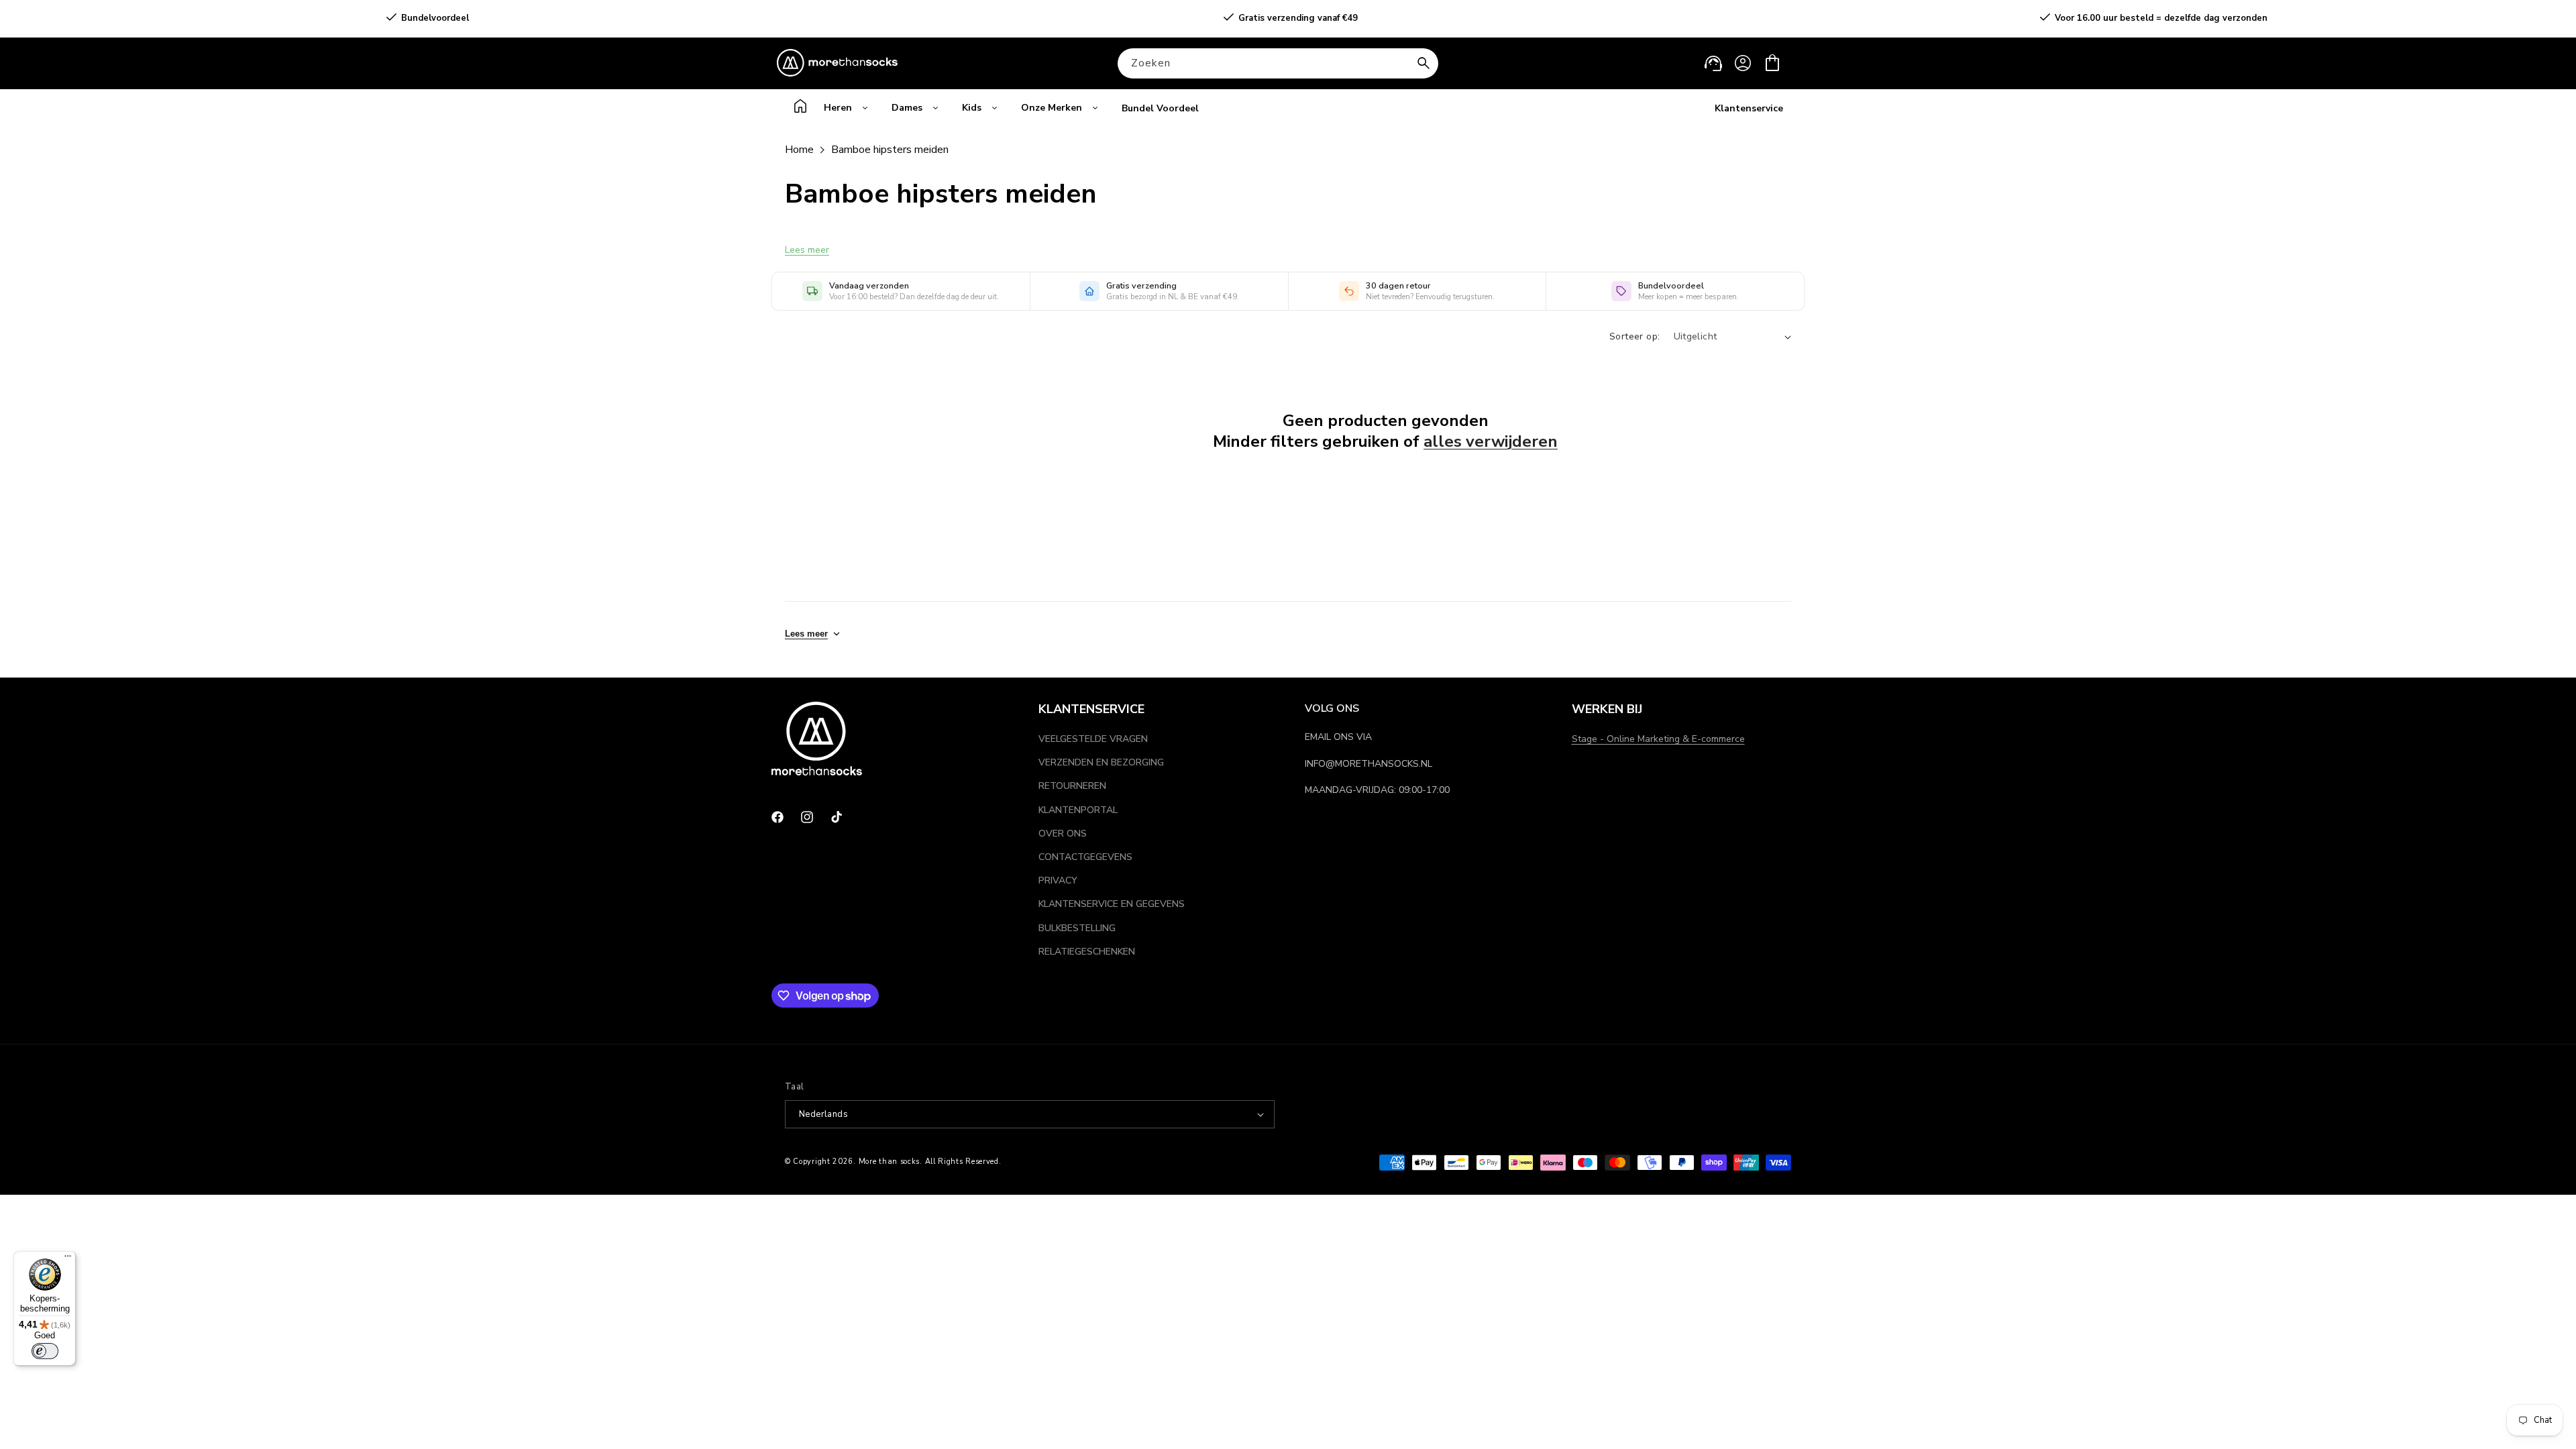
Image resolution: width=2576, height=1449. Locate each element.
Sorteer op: (1634, 336)
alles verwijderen (1491, 442)
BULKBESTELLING (1077, 928)
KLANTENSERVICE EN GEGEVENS (1112, 904)
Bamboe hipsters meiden (890, 150)
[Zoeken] (1424, 63)
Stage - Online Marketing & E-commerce (1658, 739)
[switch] (45, 1351)
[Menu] (68, 1259)
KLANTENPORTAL (1078, 810)
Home (799, 150)
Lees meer (807, 250)
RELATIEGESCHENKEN (1087, 952)
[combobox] (1278, 63)
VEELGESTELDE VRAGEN (1093, 739)
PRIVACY (1058, 880)
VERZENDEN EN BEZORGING (1101, 762)
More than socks (890, 1162)
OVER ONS (1063, 834)
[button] (1772, 63)
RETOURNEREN (1072, 786)
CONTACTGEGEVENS (1085, 857)
